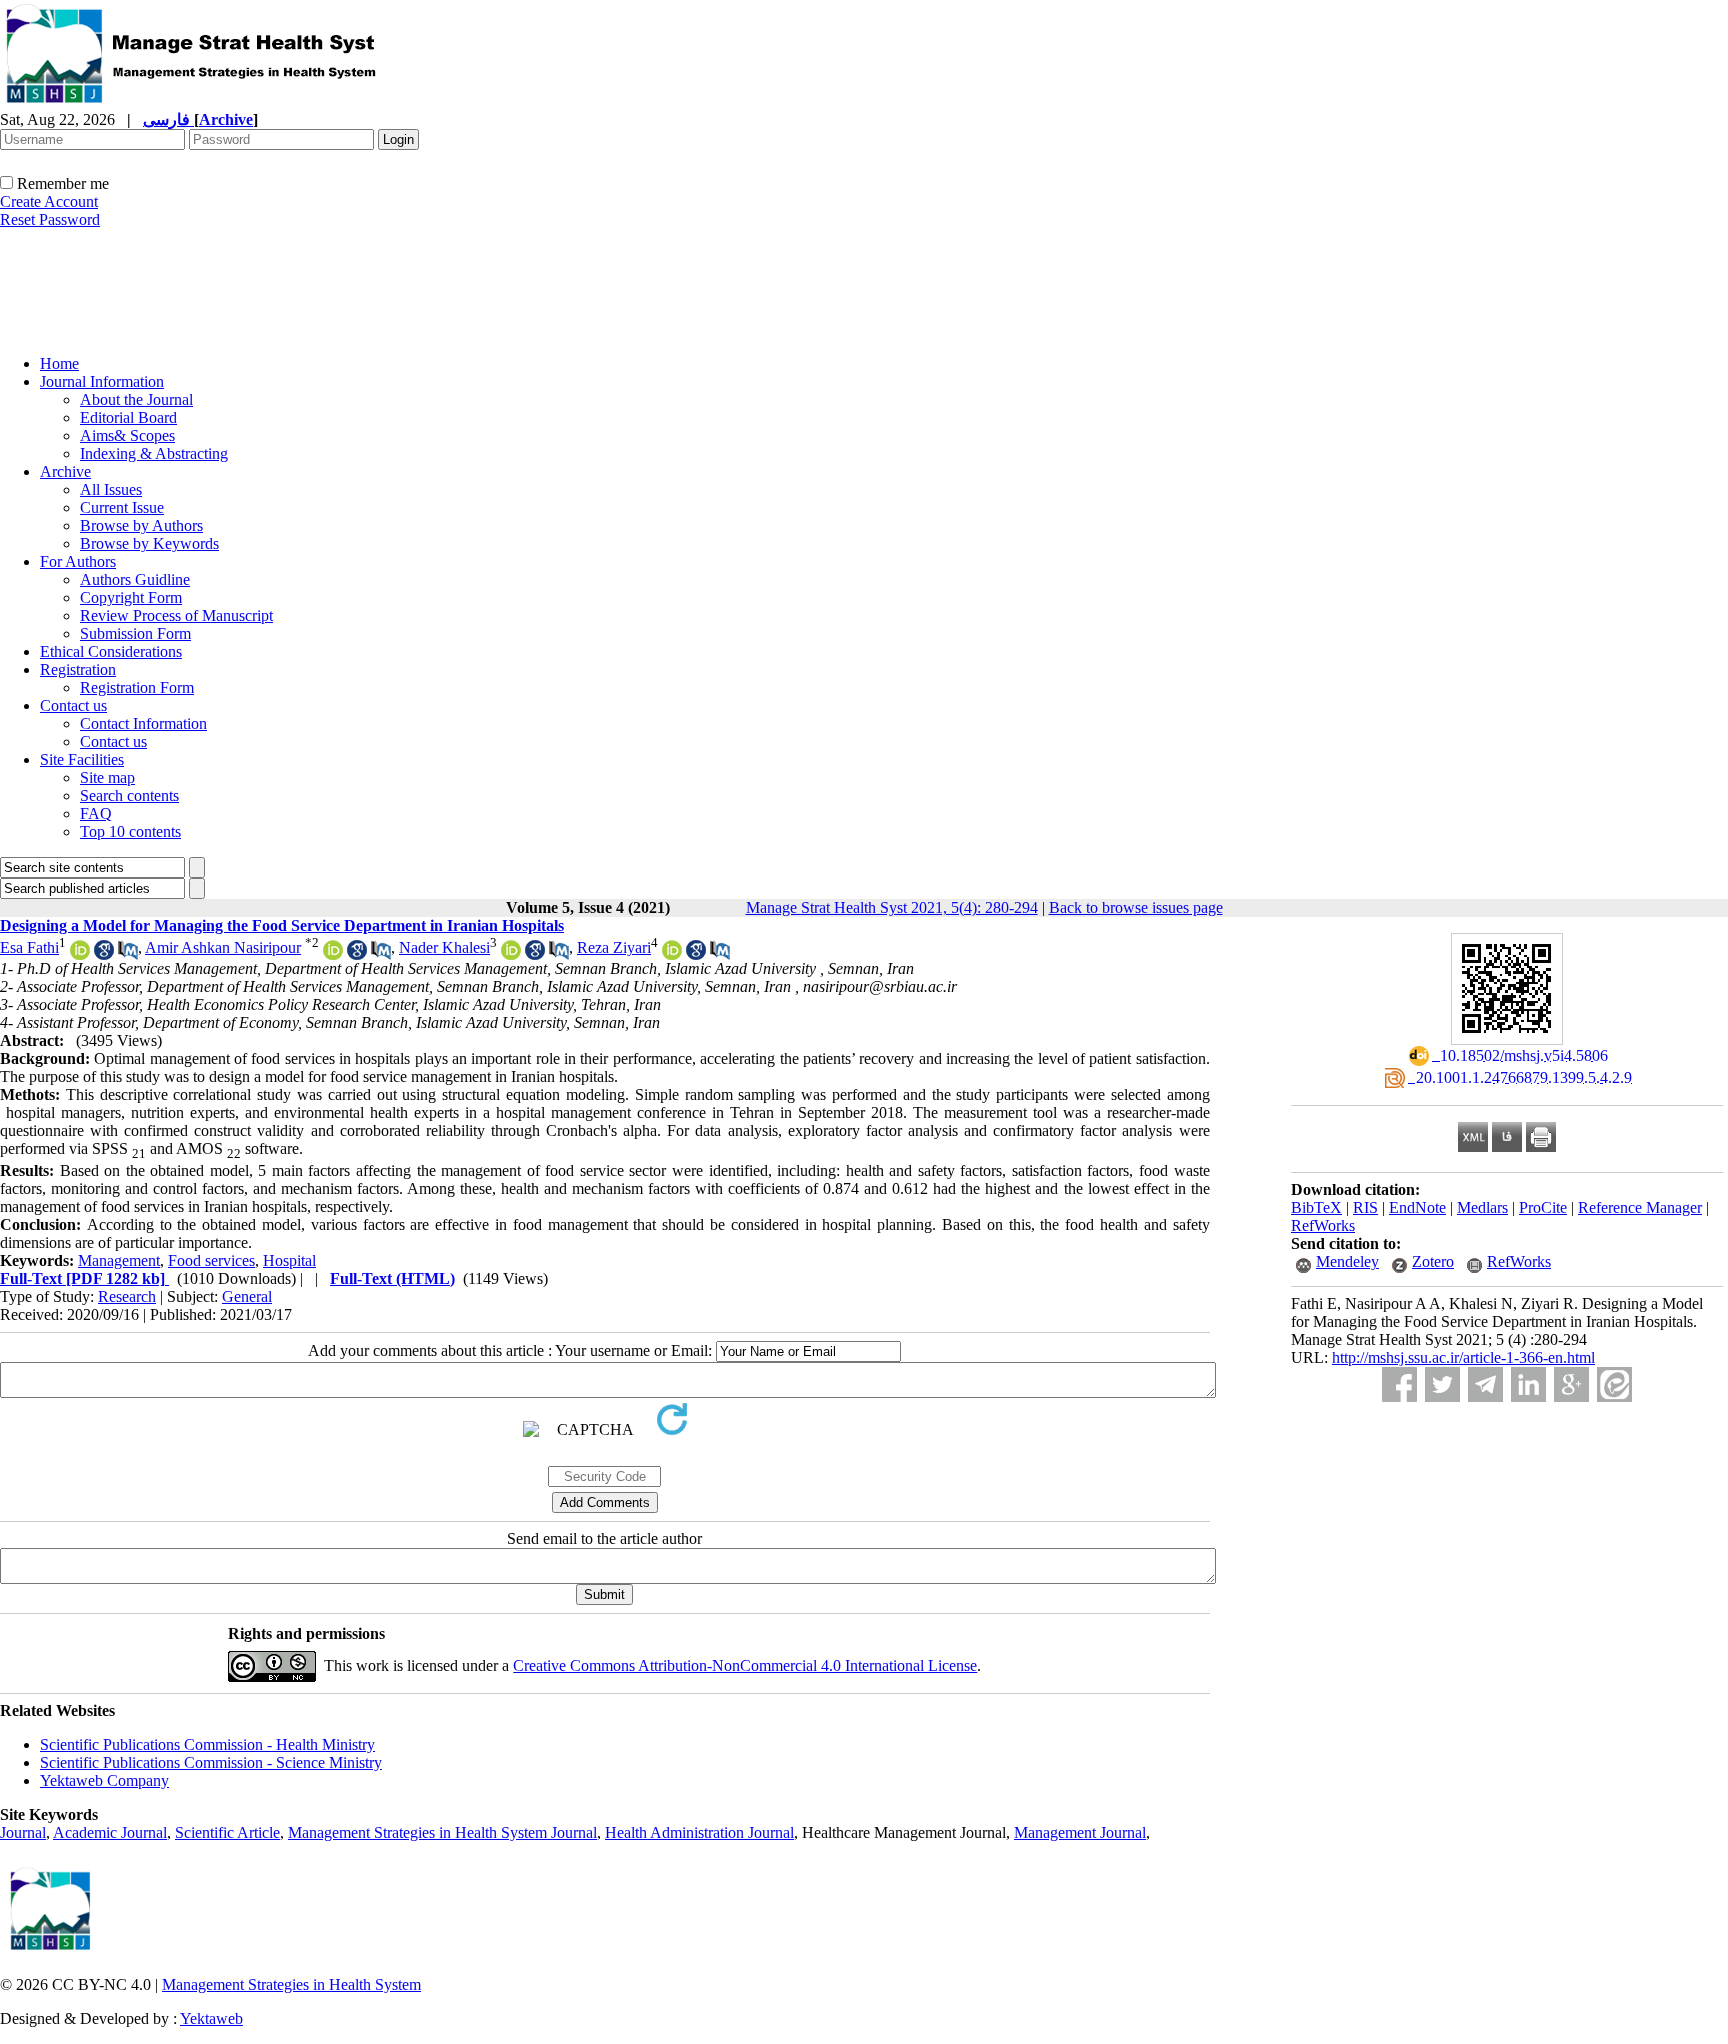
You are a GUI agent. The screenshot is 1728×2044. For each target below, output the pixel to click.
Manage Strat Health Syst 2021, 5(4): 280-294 (892, 907)
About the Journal (136, 399)
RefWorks (1323, 1225)
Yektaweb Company (104, 1780)
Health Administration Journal (699, 1832)
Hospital (289, 1260)
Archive (65, 471)
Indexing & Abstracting (154, 453)
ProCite (1543, 1207)
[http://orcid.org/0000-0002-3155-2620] (511, 954)
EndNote (1417, 1207)
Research (127, 1296)
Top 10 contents (130, 831)
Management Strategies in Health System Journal (442, 1832)
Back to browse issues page (1136, 907)
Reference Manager (1640, 1207)
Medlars (1482, 1207)
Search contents (129, 795)
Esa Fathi (29, 947)
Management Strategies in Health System (291, 1984)
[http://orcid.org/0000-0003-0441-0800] (80, 954)
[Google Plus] (1571, 1384)
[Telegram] (1485, 1384)
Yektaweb (211, 2018)
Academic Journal (110, 1832)
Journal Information (102, 381)
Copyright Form (131, 597)
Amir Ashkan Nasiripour (223, 947)
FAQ (96, 813)
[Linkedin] (1528, 1384)
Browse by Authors (141, 525)
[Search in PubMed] (128, 954)
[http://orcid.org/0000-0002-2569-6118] (333, 954)
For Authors (78, 561)
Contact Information (143, 723)
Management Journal (1080, 1832)
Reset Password (50, 219)
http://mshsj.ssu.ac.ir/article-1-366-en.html (1463, 1357)
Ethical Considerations (111, 651)
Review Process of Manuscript (176, 615)
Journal (23, 1832)
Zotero (1433, 1261)
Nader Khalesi (444, 947)
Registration (78, 669)
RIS (1365, 1207)
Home (59, 363)
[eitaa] (1614, 1384)
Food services (211, 1260)
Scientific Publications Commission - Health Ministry (207, 1744)
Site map (107, 777)
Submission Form (135, 633)
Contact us (73, 705)
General (247, 1296)
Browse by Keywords (149, 543)
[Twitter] (1442, 1384)
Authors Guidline (135, 579)
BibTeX (1316, 1207)
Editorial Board (128, 417)
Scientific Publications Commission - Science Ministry (211, 1762)
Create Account (49, 201)
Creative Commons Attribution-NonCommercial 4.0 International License (745, 1665)
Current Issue (122, 507)
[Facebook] (1399, 1384)
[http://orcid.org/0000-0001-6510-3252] (672, 954)
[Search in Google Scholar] (104, 954)
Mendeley (1347, 1261)
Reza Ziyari (614, 947)
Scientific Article (227, 1832)
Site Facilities (82, 759)
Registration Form (137, 687)
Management (119, 1260)
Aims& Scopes (127, 435)
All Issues (111, 489)
